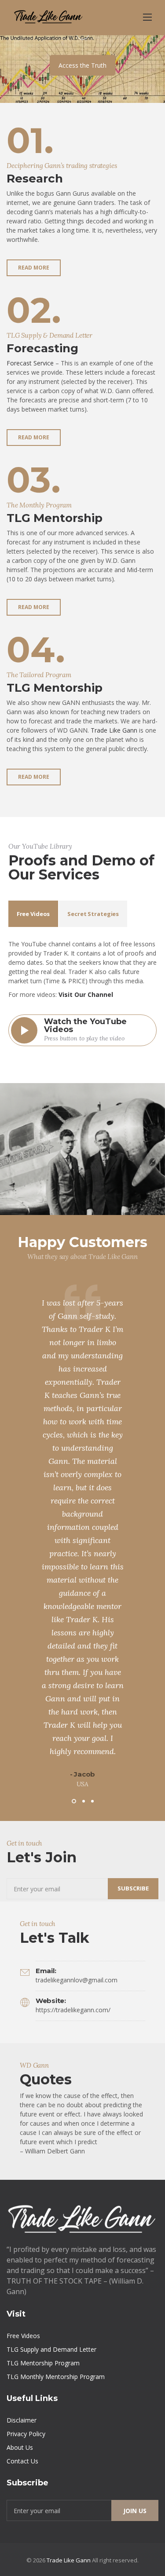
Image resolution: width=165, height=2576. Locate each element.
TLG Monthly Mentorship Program (56, 2377)
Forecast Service (30, 363)
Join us (135, 2511)
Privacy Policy (26, 2434)
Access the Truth (82, 65)
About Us (20, 2447)
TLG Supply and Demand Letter (51, 2349)
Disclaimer (22, 2420)
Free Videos (23, 2336)
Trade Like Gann (114, 730)
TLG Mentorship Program (43, 2363)
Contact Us (22, 2461)
